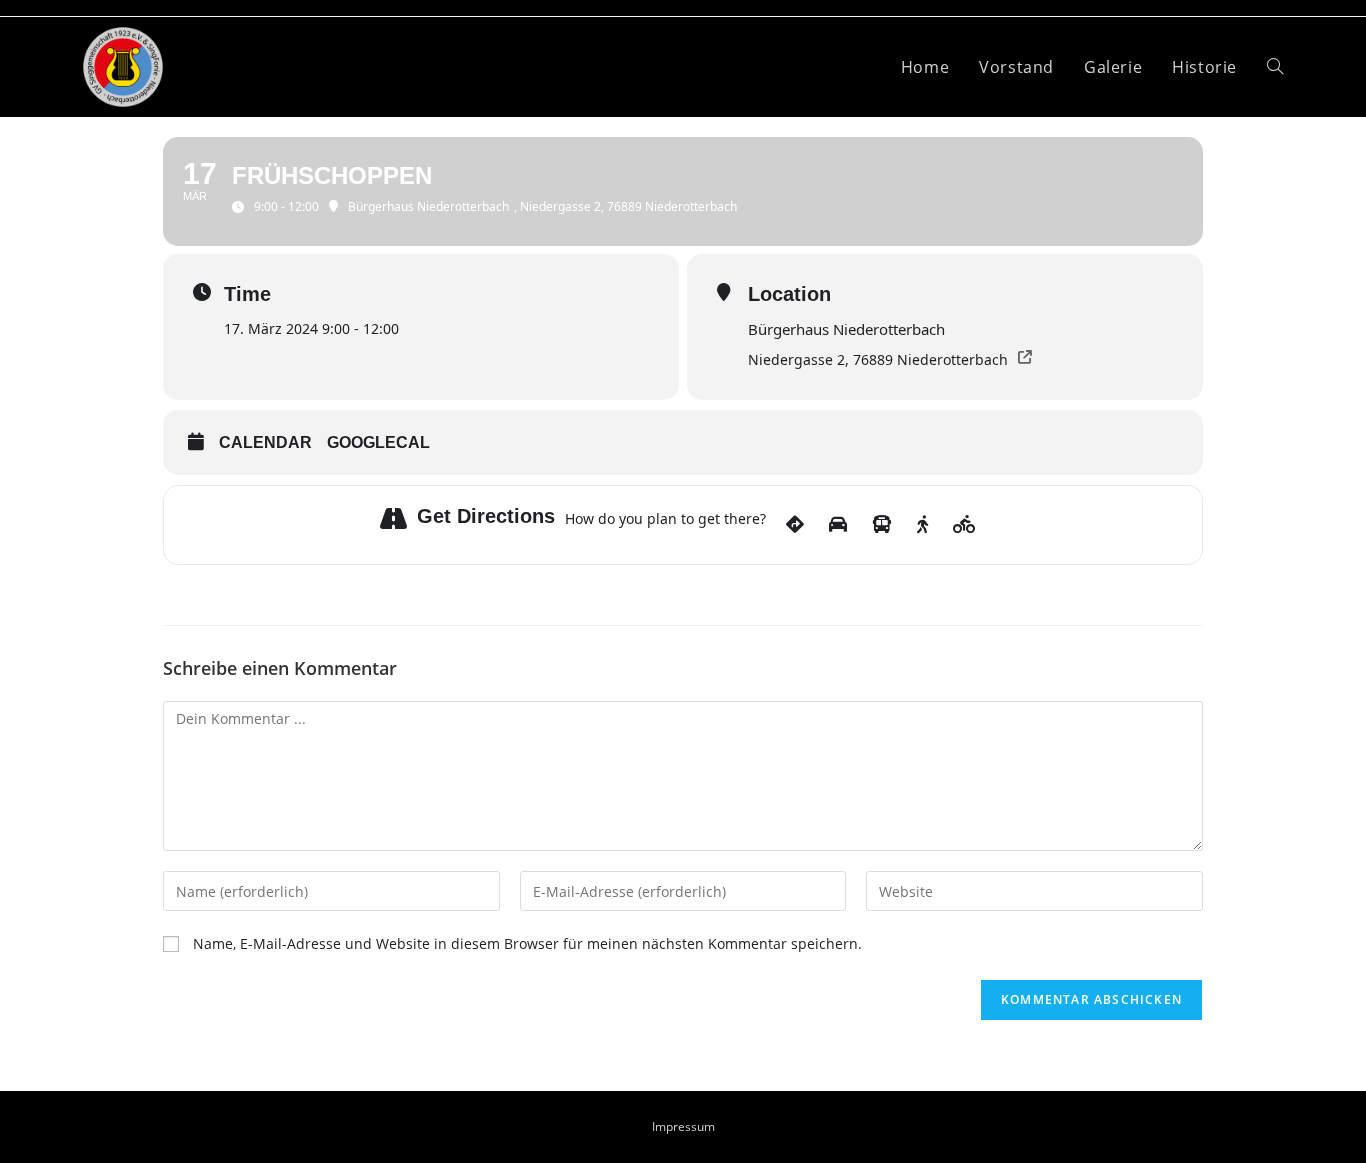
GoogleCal (378, 442)
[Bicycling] (964, 525)
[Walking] (922, 525)
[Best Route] (795, 525)
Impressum (683, 1126)
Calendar (265, 442)
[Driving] (838, 525)
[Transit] (882, 525)
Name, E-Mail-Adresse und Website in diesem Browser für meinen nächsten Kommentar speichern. (527, 943)
